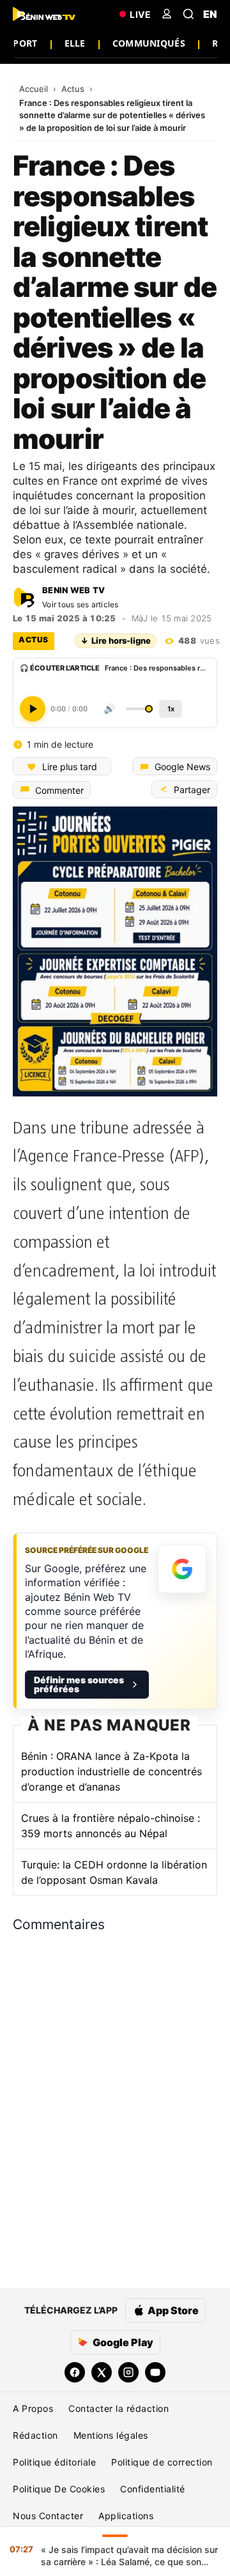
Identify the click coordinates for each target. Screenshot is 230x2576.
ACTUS (34, 640)
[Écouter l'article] (33, 708)
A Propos (33, 2408)
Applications (126, 2516)
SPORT (22, 43)
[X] (102, 2372)
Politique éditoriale (54, 2462)
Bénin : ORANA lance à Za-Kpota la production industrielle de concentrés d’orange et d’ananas (111, 1771)
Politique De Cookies (59, 2489)
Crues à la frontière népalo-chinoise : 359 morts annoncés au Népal (111, 1826)
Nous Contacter (48, 2516)
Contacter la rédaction (119, 2408)
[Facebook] (75, 2372)
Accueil (35, 89)
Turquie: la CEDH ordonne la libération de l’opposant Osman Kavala (114, 1872)
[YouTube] (155, 2372)
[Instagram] (128, 2372)
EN (210, 14)
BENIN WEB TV (73, 590)
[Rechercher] (188, 14)
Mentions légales (111, 2435)
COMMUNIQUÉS (149, 43)
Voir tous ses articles (80, 604)
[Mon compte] (167, 14)
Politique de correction (162, 2462)
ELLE (75, 43)
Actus (74, 89)
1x (171, 708)
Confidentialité (153, 2489)
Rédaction (35, 2435)
